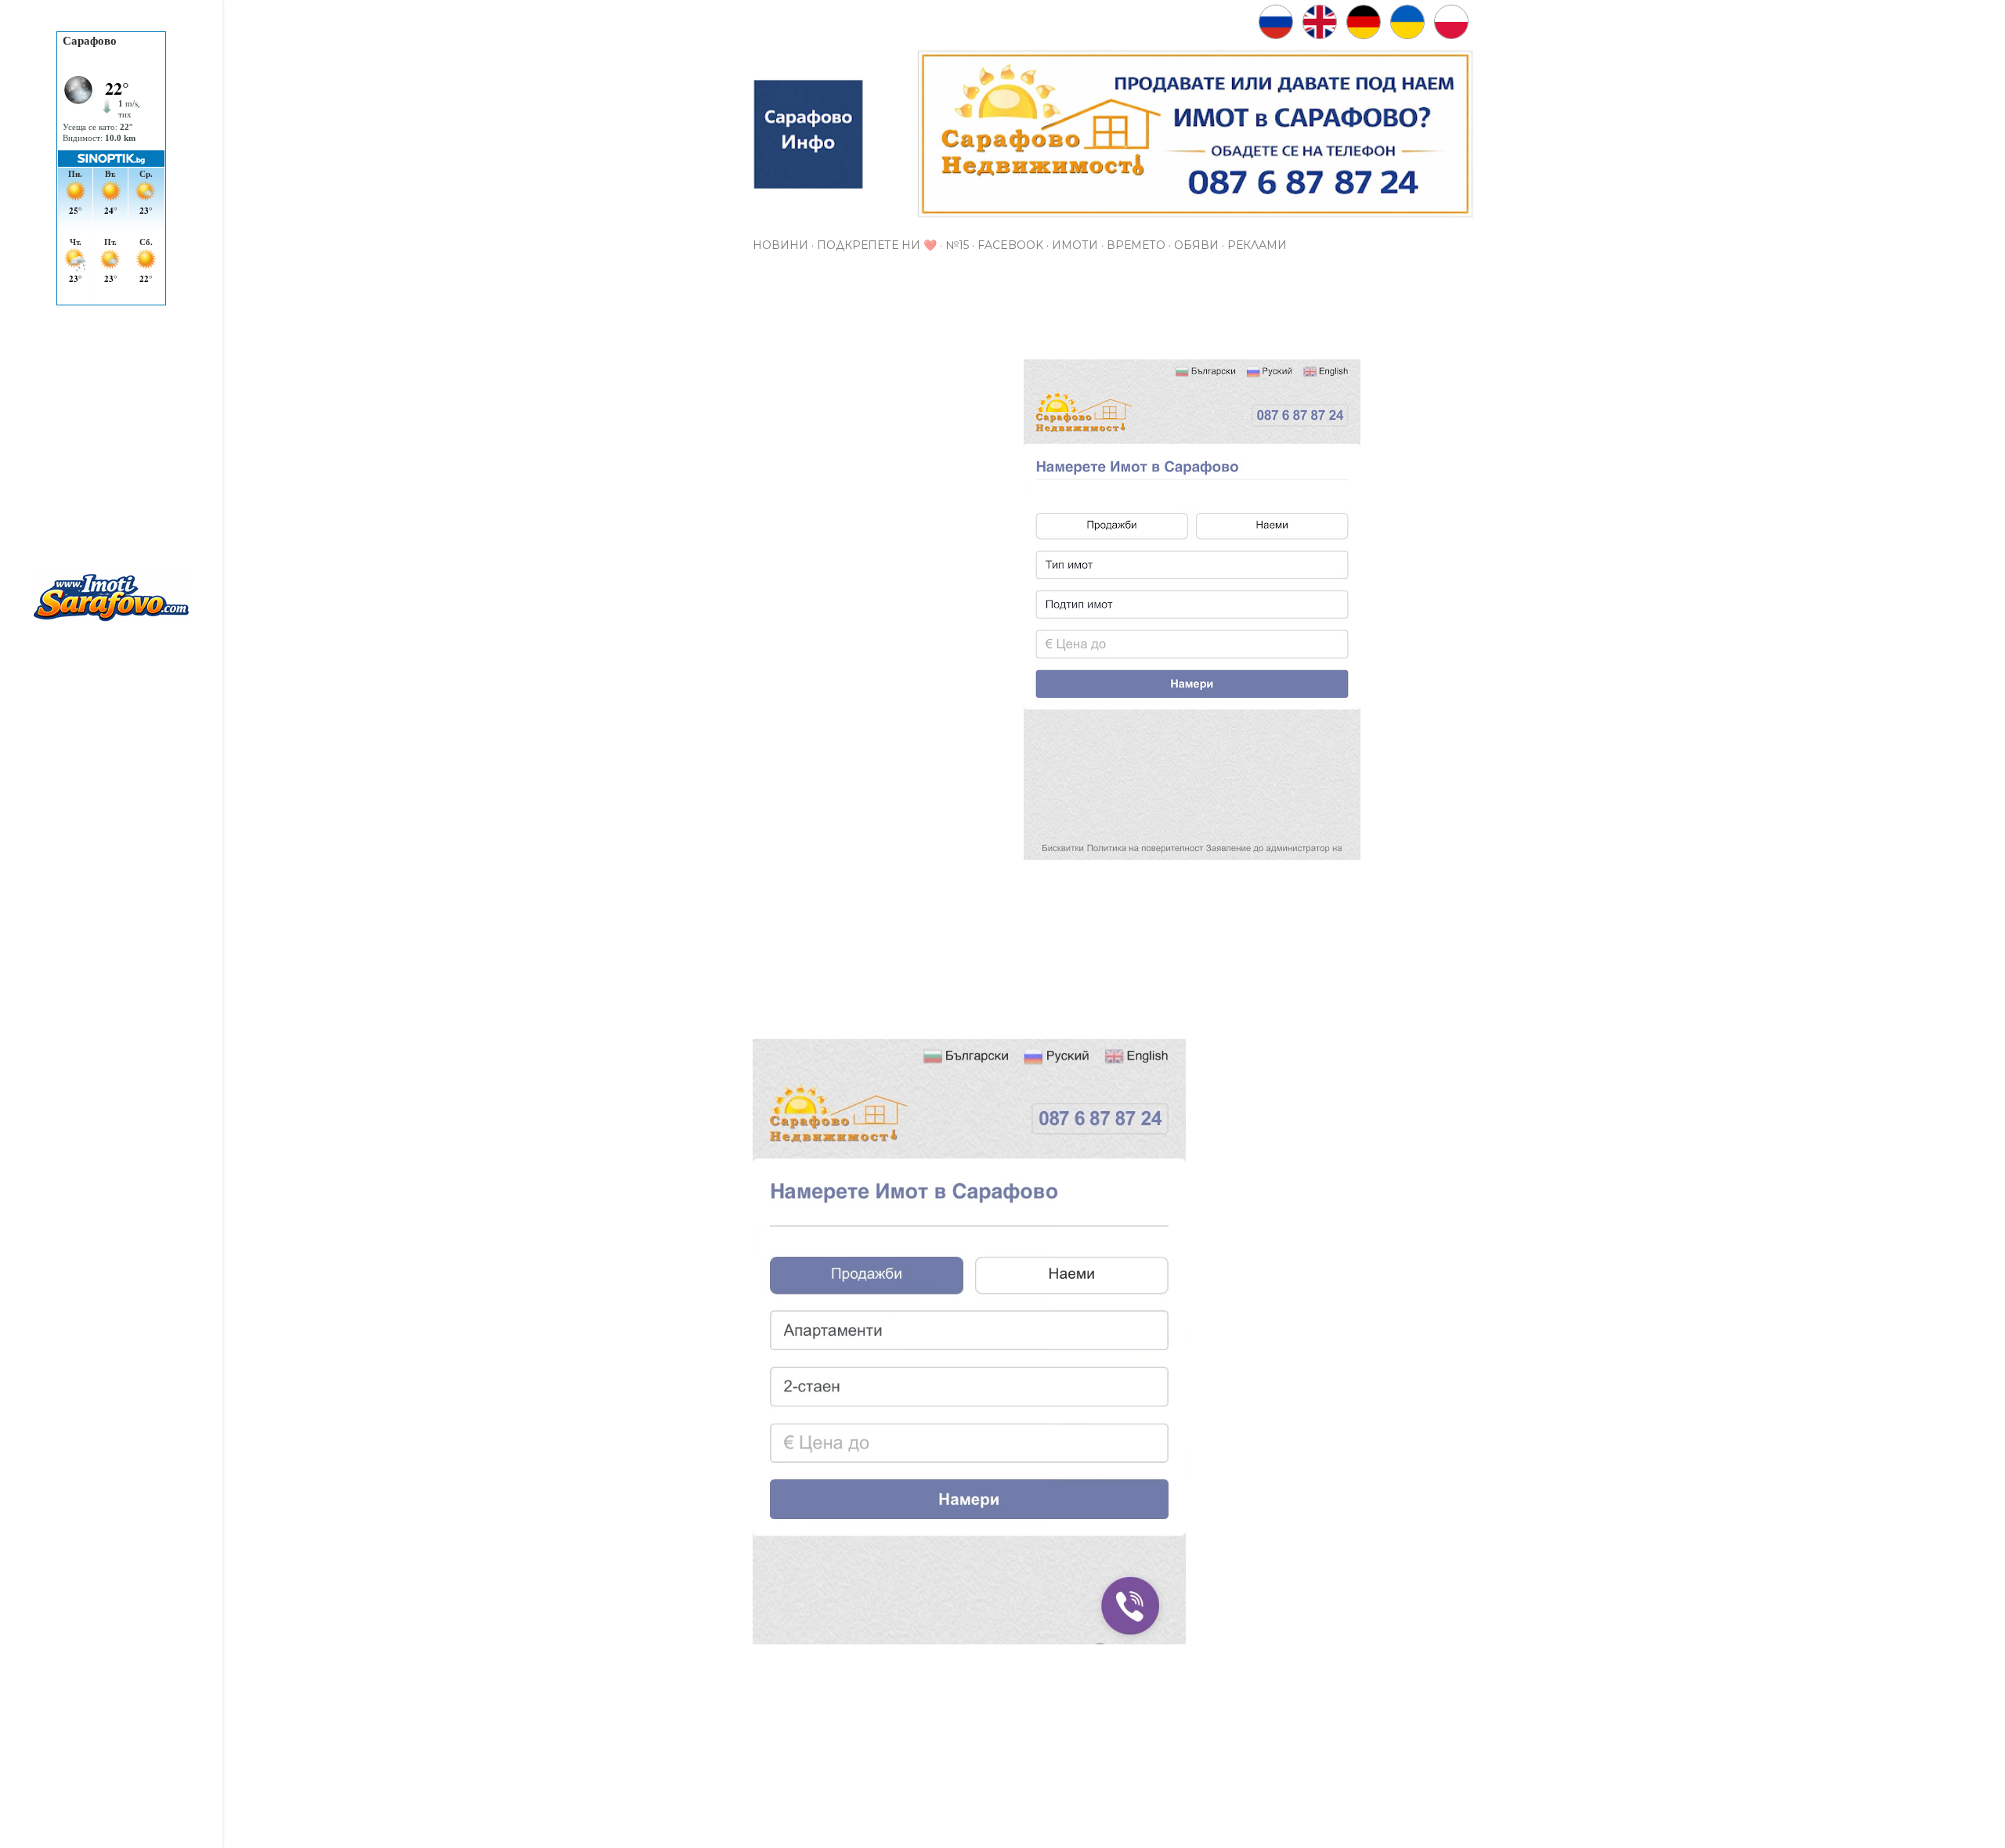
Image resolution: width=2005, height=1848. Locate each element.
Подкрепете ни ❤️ (877, 245)
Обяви (1196, 245)
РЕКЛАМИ (1257, 245)
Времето (1136, 245)
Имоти (1075, 245)
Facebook (1010, 245)
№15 (957, 245)
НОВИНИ (780, 245)
